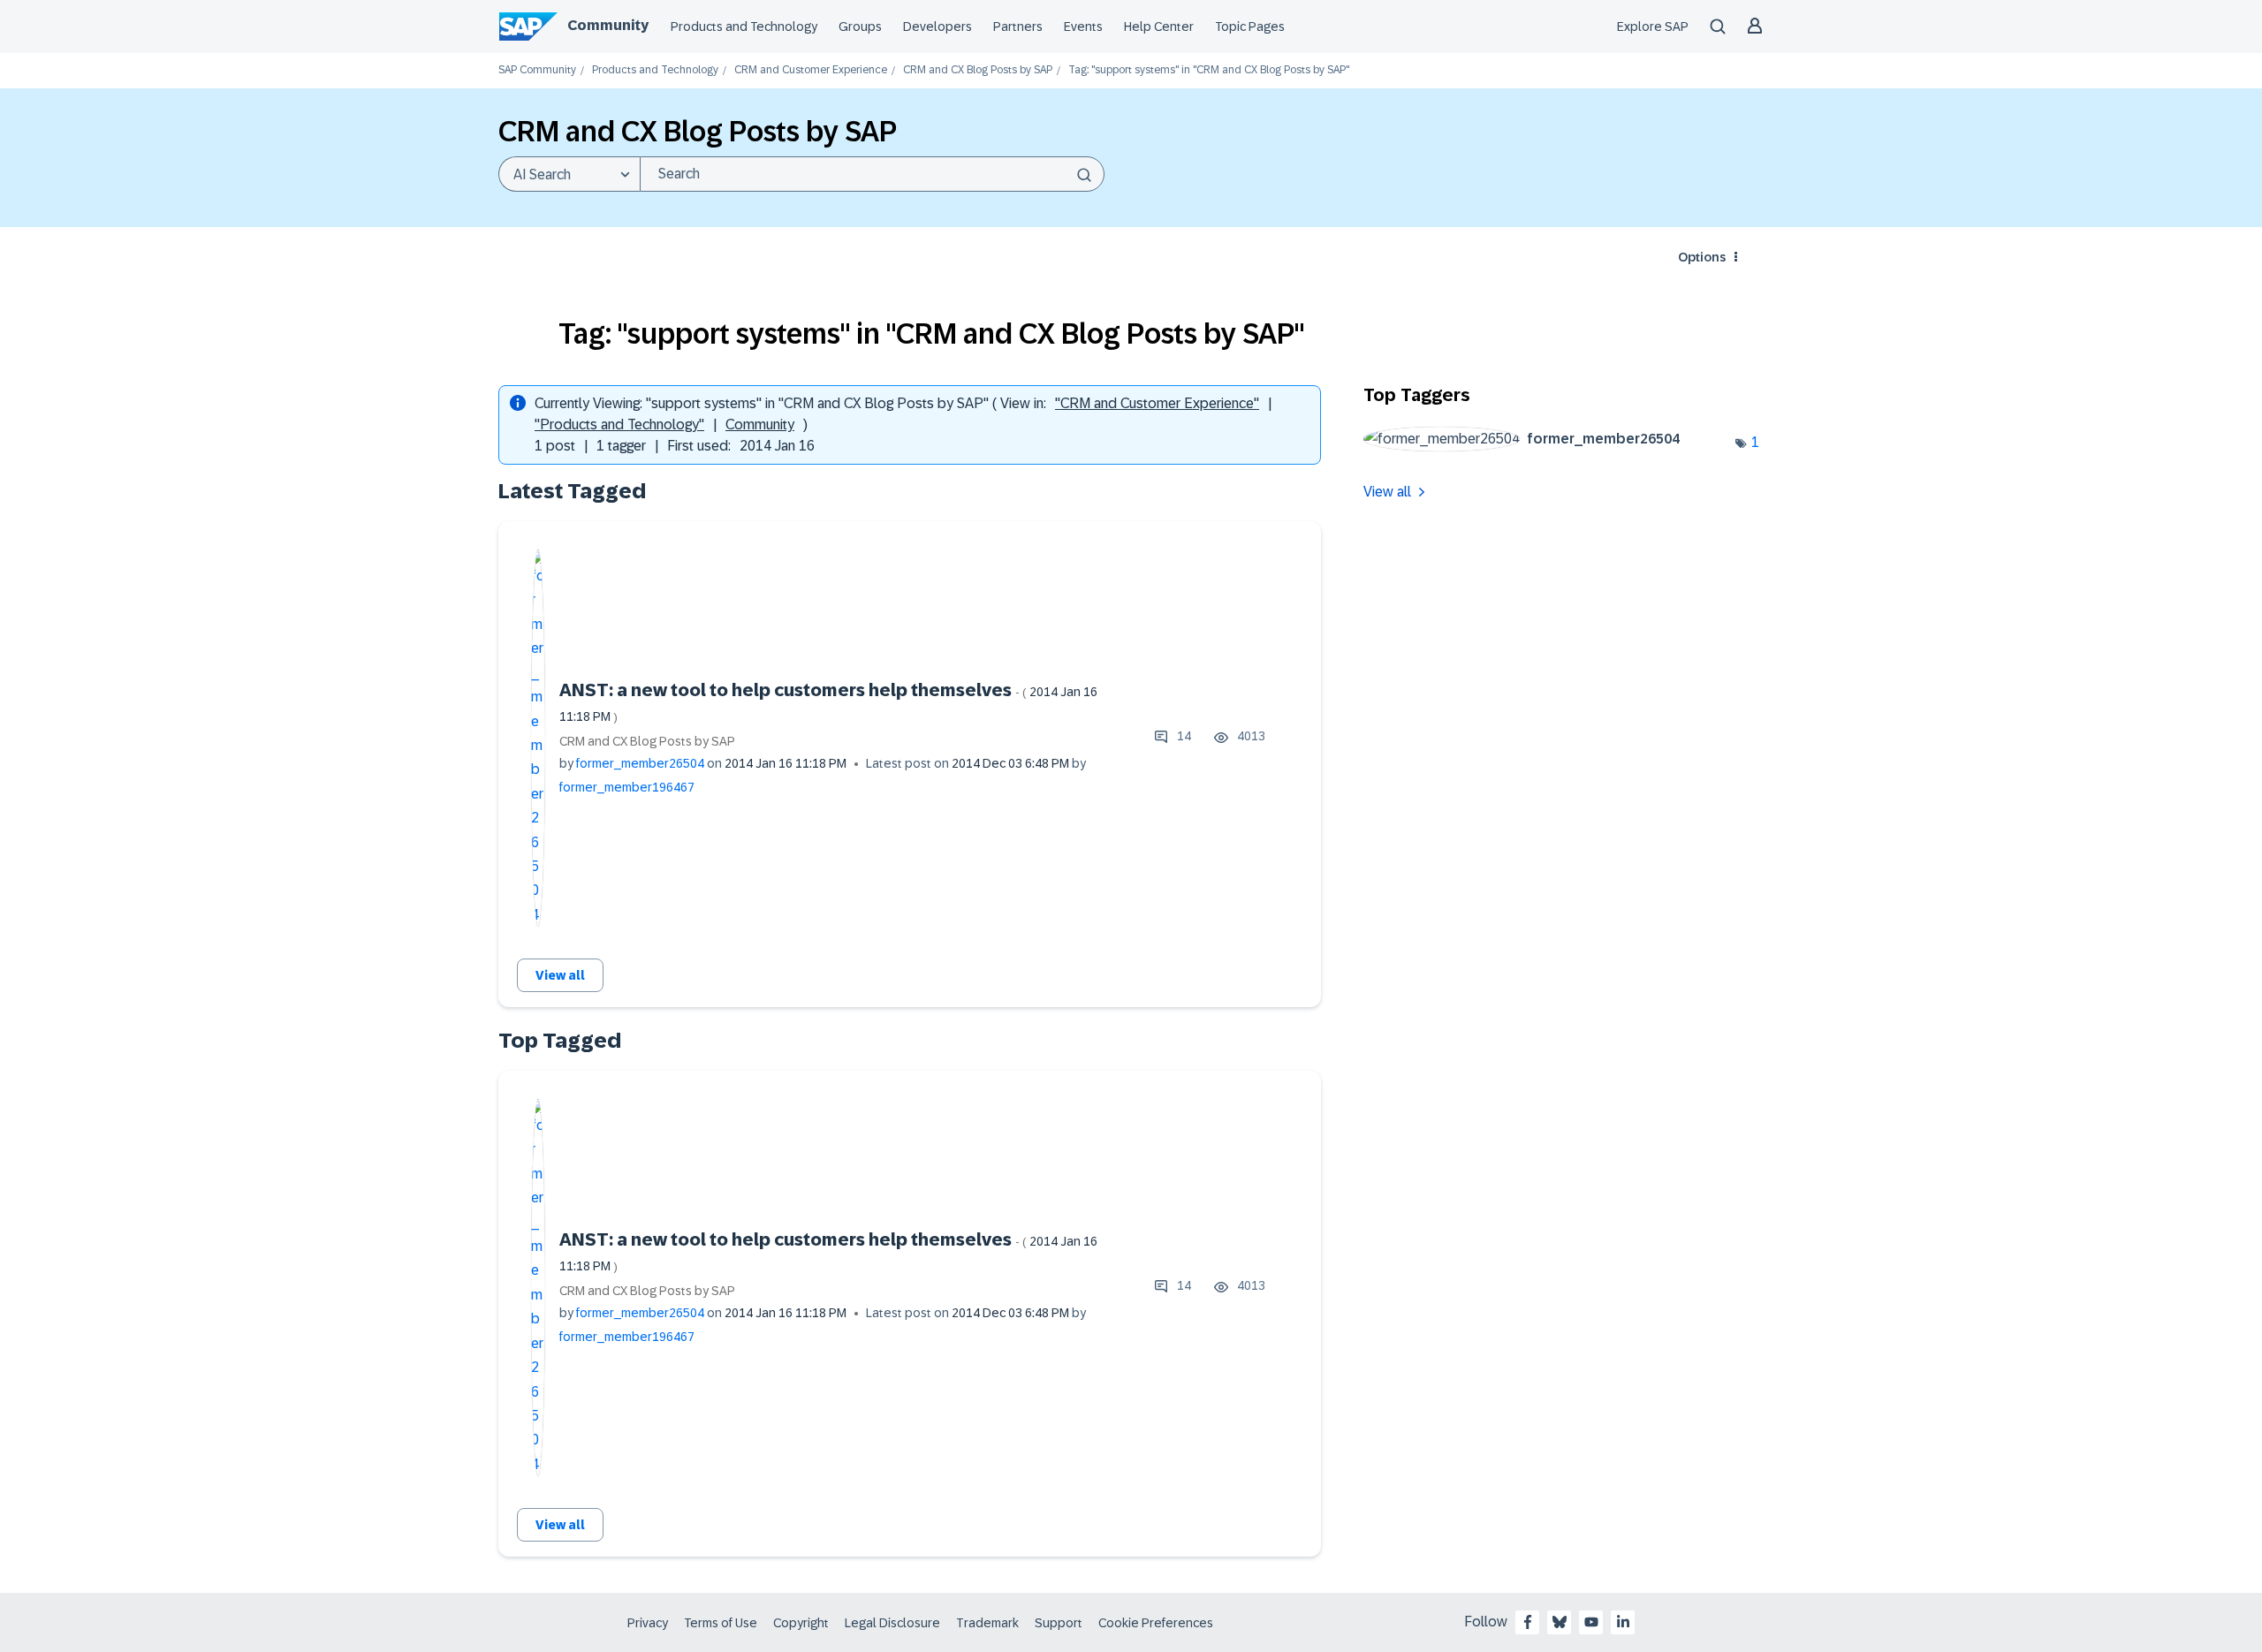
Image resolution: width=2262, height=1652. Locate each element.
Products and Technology (744, 27)
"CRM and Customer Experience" (1157, 403)
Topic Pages (1250, 27)
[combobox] (872, 174)
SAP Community (537, 70)
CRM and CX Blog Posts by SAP (978, 70)
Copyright (801, 1623)
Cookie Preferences (1156, 1623)
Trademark (987, 1623)
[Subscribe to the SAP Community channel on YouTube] (1591, 1622)
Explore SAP (1653, 27)
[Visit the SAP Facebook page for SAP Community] (1528, 1622)
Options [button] (1702, 257)
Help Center (1159, 27)
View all (560, 975)
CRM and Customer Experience (811, 70)
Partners (1018, 27)
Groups (860, 27)
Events (1083, 27)
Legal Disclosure (892, 1623)
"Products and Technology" (619, 424)
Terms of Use (721, 1623)
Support (1059, 1623)
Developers (937, 27)
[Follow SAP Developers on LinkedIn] (1623, 1622)
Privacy (648, 1623)
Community (608, 25)
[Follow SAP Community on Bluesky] (1560, 1622)
